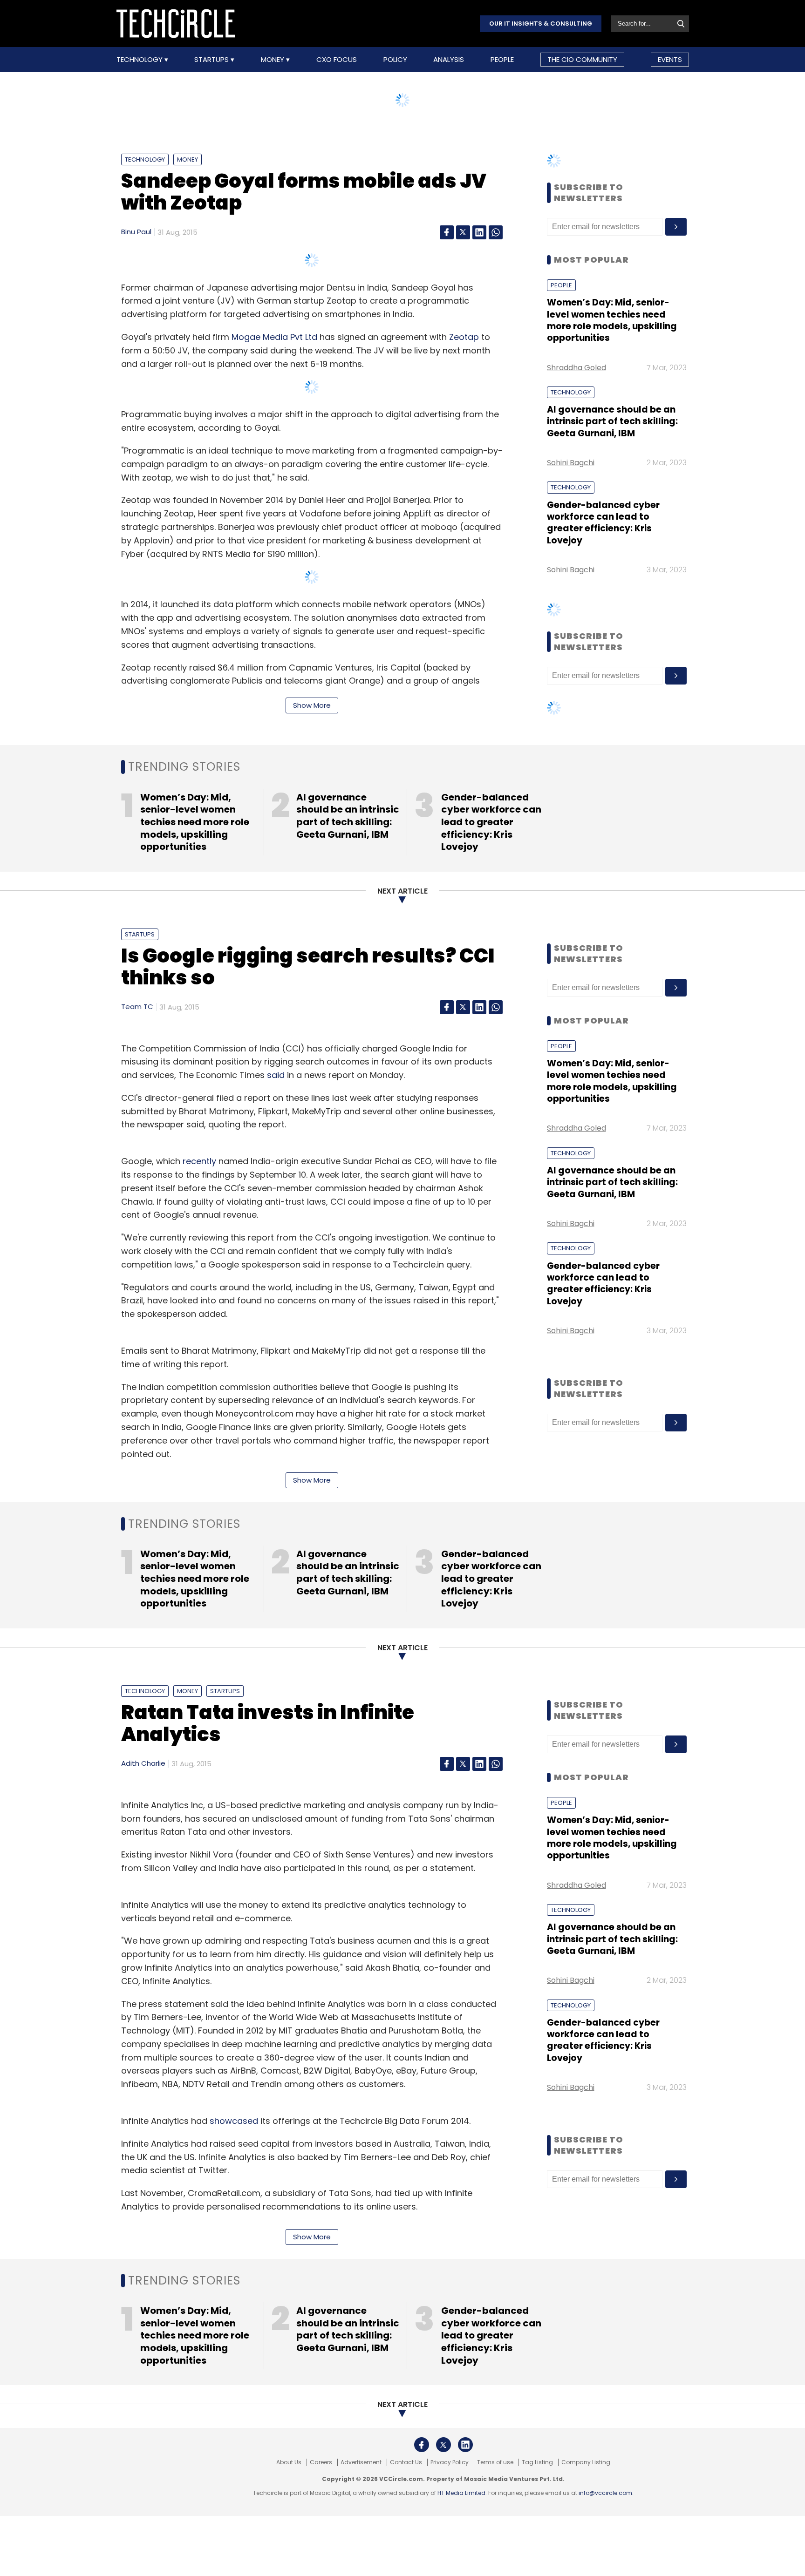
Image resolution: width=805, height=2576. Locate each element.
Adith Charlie (143, 1763)
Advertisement (361, 2462)
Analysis (449, 60)
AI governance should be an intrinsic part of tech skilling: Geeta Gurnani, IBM (612, 421)
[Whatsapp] (496, 232)
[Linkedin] (479, 232)
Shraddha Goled (576, 368)
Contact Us (406, 2462)
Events (670, 59)
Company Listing (586, 2462)
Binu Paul (136, 232)
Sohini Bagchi (571, 463)
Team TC (137, 1007)
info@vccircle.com (605, 2493)
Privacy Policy (450, 2462)
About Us (289, 2462)
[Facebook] (447, 232)
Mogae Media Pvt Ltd (274, 337)
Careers (321, 2462)
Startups (212, 60)
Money (273, 60)
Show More (312, 705)
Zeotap (464, 337)
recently (199, 1161)
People (502, 60)
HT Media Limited (461, 2493)
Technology (140, 60)
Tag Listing (537, 2462)
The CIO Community (582, 59)
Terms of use (495, 2462)
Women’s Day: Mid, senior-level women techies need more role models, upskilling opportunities (612, 320)
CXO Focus (337, 60)
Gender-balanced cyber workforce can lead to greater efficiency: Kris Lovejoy (603, 523)
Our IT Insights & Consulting (541, 24)
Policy (395, 60)
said (276, 1075)
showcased (234, 2121)
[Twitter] (463, 232)
